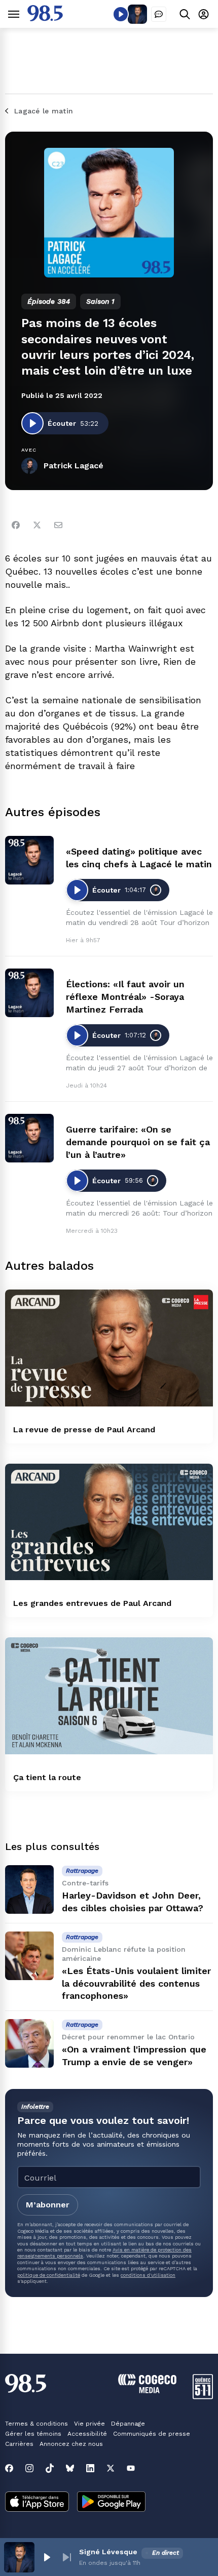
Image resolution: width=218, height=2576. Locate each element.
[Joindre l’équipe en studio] (159, 14)
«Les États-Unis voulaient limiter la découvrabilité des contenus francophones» (136, 1983)
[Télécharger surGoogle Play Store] (111, 2503)
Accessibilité (87, 2434)
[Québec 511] (203, 2397)
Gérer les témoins (33, 2434)
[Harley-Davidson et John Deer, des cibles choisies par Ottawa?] (29, 1889)
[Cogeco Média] (147, 2390)
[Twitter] (37, 525)
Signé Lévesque (108, 2552)
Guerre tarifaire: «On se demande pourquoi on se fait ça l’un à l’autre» (138, 1142)
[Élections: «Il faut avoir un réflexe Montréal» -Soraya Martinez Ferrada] (29, 993)
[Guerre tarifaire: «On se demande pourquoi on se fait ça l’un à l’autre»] (29, 1138)
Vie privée (89, 2424)
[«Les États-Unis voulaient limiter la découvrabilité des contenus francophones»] (29, 1956)
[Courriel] (58, 525)
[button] (47, 2557)
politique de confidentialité (49, 2275)
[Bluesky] (70, 2468)
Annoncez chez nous (71, 2444)
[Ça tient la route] (109, 1696)
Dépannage (128, 2424)
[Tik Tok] (50, 2468)
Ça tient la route (47, 1777)
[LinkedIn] (90, 2468)
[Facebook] (16, 525)
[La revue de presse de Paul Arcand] (109, 1348)
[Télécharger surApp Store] (37, 2503)
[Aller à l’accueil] (45, 18)
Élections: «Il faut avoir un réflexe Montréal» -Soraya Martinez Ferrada (125, 997)
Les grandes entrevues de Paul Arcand (92, 1603)
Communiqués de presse (152, 2434)
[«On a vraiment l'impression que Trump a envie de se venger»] (29, 2043)
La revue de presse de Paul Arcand (84, 1430)
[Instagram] (29, 2468)
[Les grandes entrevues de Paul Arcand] (109, 1522)
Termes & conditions (37, 2424)
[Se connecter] (204, 14)
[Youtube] (131, 2468)
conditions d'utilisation (148, 2275)
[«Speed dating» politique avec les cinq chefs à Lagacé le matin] (29, 860)
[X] (111, 2468)
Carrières (19, 2444)
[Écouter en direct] (121, 14)
